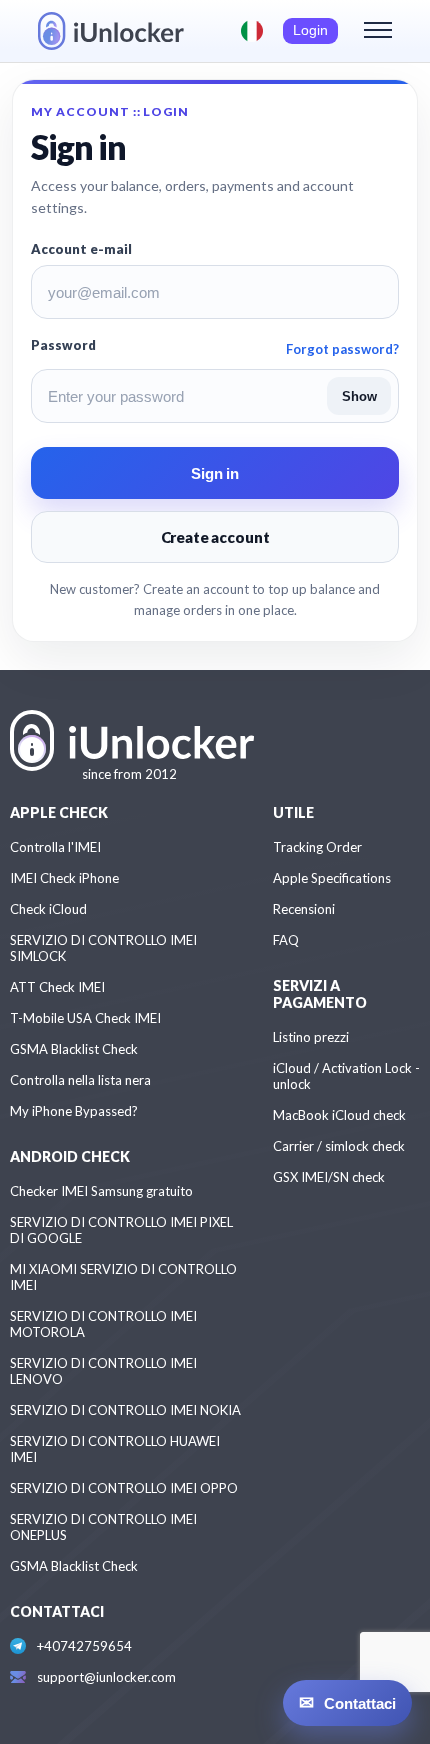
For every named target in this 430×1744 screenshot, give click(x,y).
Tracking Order (317, 847)
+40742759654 (84, 1646)
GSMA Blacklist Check (74, 1049)
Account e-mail (81, 249)
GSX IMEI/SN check (329, 1177)
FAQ (286, 940)
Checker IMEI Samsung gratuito (101, 1191)
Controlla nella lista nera (80, 1080)
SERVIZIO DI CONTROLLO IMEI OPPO (124, 1488)
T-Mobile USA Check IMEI (85, 1018)
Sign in (215, 473)
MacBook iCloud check (339, 1115)
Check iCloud (48, 909)
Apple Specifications (332, 878)
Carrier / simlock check (339, 1146)
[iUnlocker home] (111, 31)
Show (359, 396)
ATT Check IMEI (57, 987)
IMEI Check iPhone (64, 878)
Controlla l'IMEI (55, 847)
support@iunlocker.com (106, 1677)
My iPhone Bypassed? (74, 1111)
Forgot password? (342, 349)
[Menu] (378, 31)
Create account (215, 537)
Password (63, 345)
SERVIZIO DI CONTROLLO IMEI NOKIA (125, 1410)
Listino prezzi (311, 1037)
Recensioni (304, 909)
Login (310, 30)
